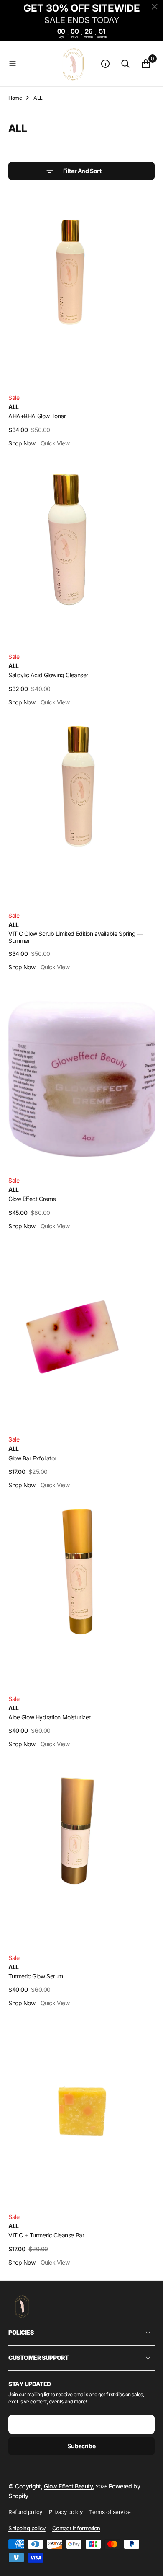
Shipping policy (27, 2528)
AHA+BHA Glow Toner (37, 416)
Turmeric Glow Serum (36, 1976)
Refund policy (25, 2512)
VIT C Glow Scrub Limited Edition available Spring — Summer (76, 937)
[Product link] (81, 292)
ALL (14, 407)
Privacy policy (66, 2512)
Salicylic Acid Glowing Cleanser (48, 675)
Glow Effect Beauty (68, 2486)
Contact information (76, 2528)
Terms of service (110, 2512)
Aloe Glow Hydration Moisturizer (50, 1717)
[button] (29, 64)
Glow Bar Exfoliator (32, 1458)
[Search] (125, 64)
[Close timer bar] (155, 7)
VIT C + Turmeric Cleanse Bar (46, 2235)
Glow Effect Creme (32, 1199)
